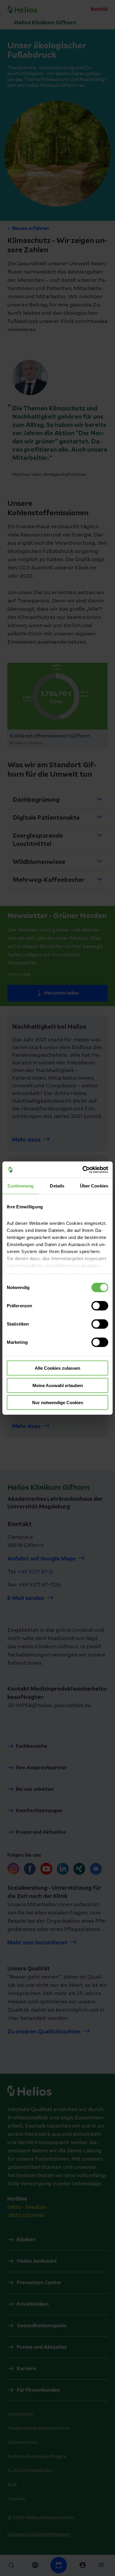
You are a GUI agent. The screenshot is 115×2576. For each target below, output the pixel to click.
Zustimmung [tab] (20, 1186)
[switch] (100, 1306)
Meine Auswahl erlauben (58, 1385)
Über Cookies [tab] (94, 1186)
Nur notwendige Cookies (58, 1403)
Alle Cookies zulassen (57, 1368)
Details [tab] (57, 1186)
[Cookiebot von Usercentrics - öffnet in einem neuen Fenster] (83, 1169)
